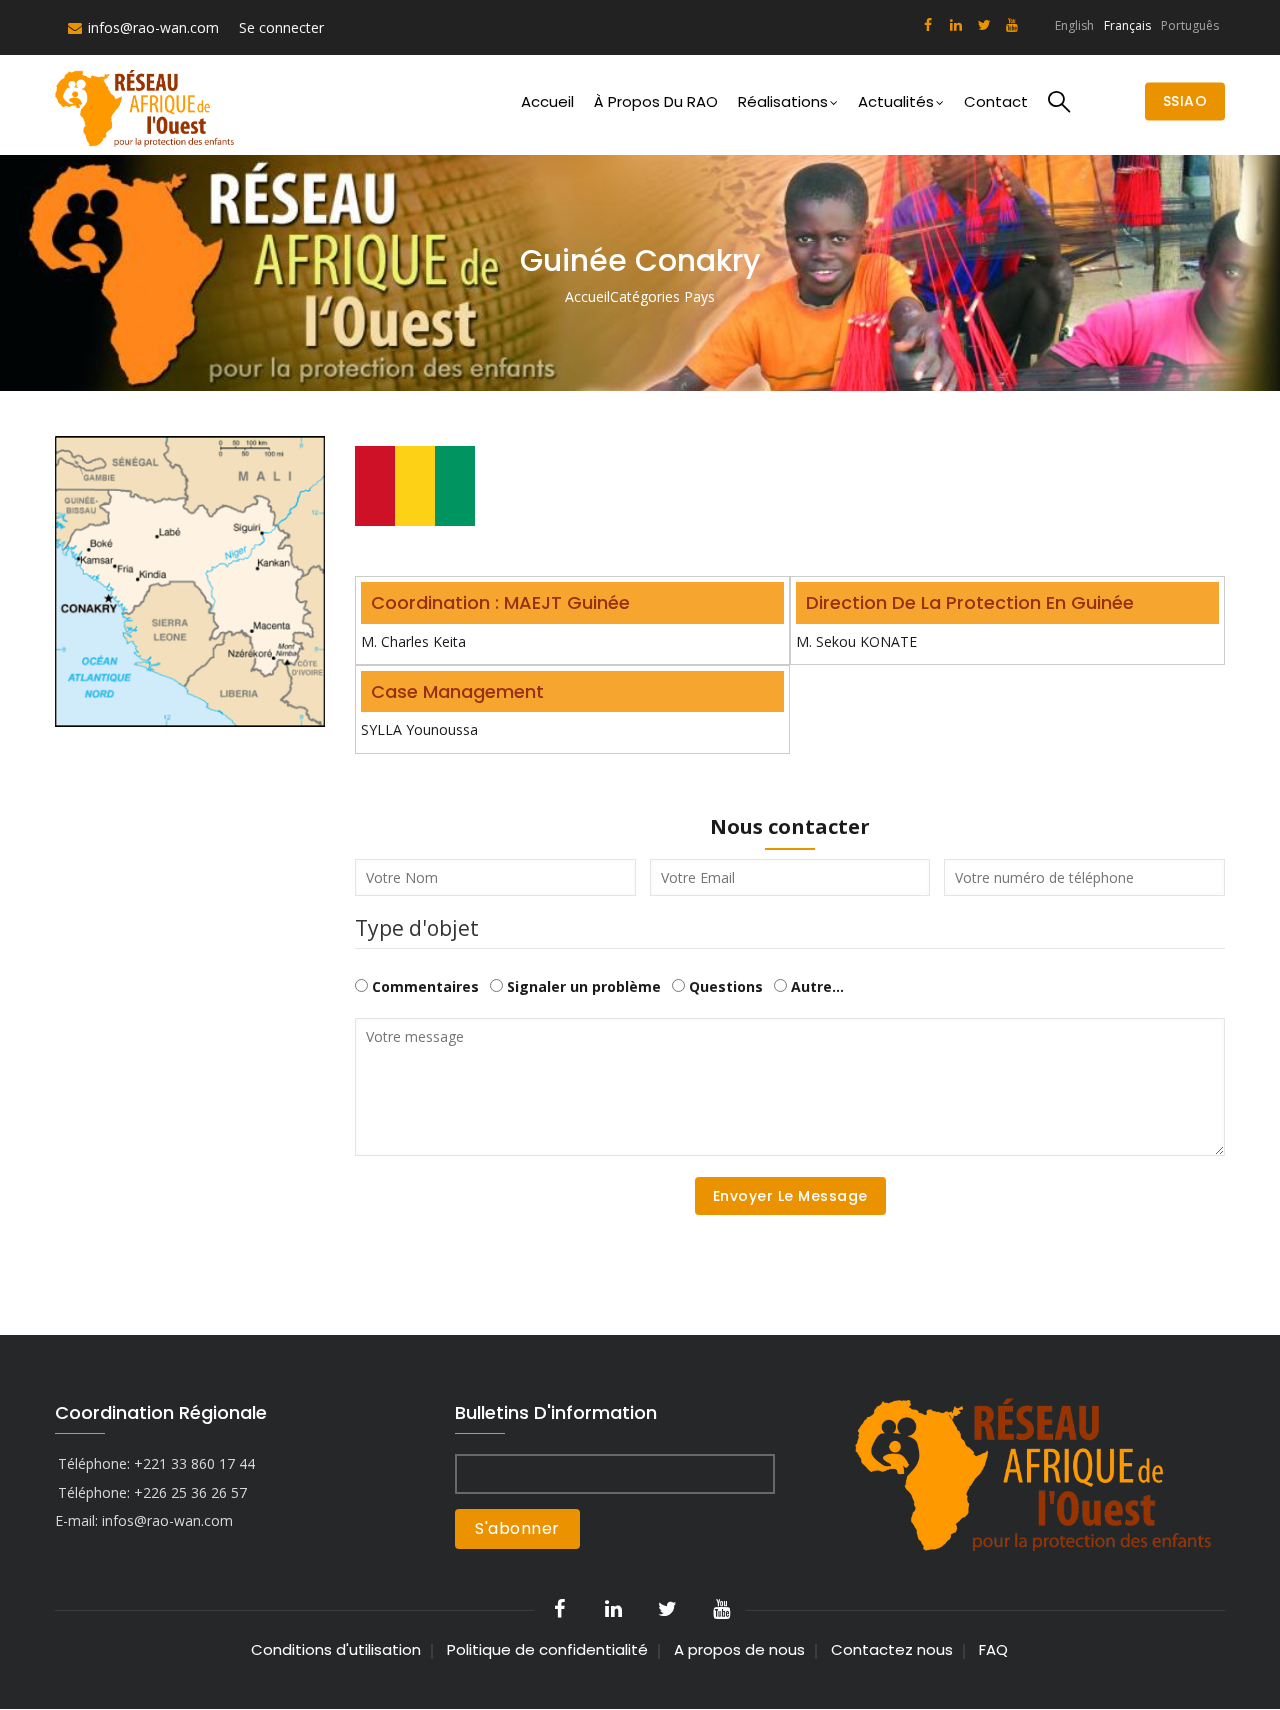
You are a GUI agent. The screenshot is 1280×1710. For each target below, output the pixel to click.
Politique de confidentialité (547, 1649)
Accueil (547, 101)
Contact (996, 101)
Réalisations (783, 101)
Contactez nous (892, 1649)
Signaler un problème (584, 986)
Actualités (896, 101)
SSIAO (1185, 102)
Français (1127, 25)
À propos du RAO (656, 101)
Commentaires (425, 986)
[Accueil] (148, 105)
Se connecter (281, 27)
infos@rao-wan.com (153, 27)
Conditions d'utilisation (336, 1649)
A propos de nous (739, 1649)
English (1074, 25)
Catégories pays (662, 296)
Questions (726, 986)
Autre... (817, 986)
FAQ (993, 1649)
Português (1190, 25)
